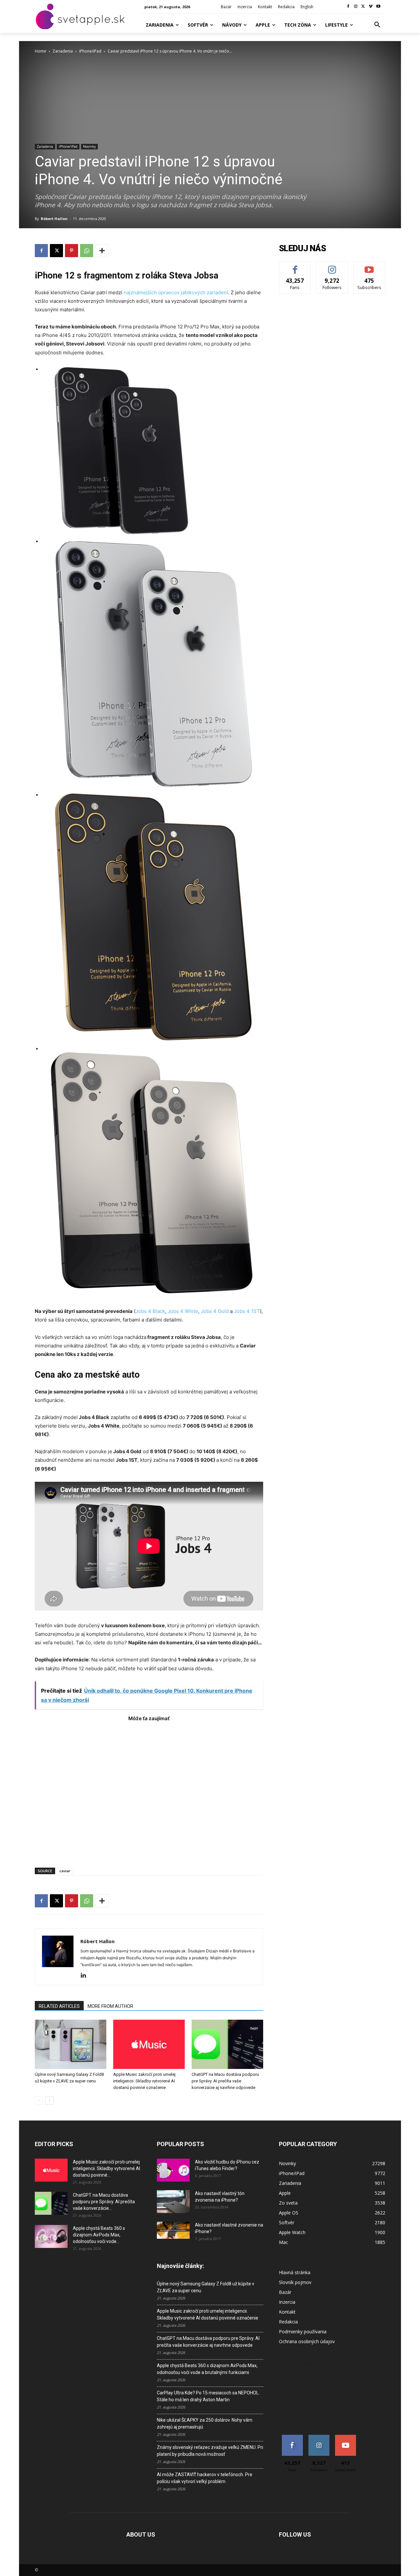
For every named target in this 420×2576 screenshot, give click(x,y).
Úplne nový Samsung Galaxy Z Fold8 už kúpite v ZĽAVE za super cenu (206, 2287)
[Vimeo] (371, 7)
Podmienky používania (303, 2332)
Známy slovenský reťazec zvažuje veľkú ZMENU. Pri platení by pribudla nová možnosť (210, 2451)
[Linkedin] (86, 1976)
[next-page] (49, 2101)
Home (41, 51)
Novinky (89, 146)
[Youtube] (378, 7)
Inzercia (287, 2302)
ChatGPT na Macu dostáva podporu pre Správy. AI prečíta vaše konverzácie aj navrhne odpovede (225, 2081)
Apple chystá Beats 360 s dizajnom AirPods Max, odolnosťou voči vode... (99, 2235)
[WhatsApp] (87, 251)
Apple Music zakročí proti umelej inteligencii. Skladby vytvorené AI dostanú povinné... (106, 2168)
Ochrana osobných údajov (307, 2341)
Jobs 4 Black (150, 1311)
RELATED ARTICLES (59, 2006)
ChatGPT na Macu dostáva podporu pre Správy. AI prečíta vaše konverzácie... (104, 2202)
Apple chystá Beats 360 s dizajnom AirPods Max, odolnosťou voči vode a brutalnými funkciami (207, 2369)
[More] (102, 251)
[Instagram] (356, 7)
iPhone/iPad (90, 51)
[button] (377, 25)
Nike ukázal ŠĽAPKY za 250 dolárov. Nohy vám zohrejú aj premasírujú (205, 2423)
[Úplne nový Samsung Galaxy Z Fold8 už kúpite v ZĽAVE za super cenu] (71, 2044)
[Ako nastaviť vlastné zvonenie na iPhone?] (173, 2230)
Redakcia (288, 2322)
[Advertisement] (149, 1791)
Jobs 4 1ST (247, 1311)
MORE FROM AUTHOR (110, 2006)
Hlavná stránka (295, 2272)
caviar (65, 1871)
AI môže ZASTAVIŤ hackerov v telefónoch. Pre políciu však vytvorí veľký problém (205, 2478)
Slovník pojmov (295, 2282)
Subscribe (369, 266)
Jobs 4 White (183, 1311)
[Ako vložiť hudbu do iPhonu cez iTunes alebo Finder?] (173, 2170)
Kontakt (287, 2312)
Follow (332, 266)
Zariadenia (63, 51)
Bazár (285, 2292)
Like (295, 266)
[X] (363, 7)
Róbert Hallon (54, 219)
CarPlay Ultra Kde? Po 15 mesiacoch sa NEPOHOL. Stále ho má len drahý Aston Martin (208, 2396)
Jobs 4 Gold (215, 1311)
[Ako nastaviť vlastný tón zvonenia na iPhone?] (173, 2202)
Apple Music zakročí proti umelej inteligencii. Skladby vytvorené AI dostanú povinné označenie (144, 2081)
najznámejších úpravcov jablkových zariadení (176, 292)
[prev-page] (39, 2101)
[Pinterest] (72, 251)
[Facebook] (348, 7)
